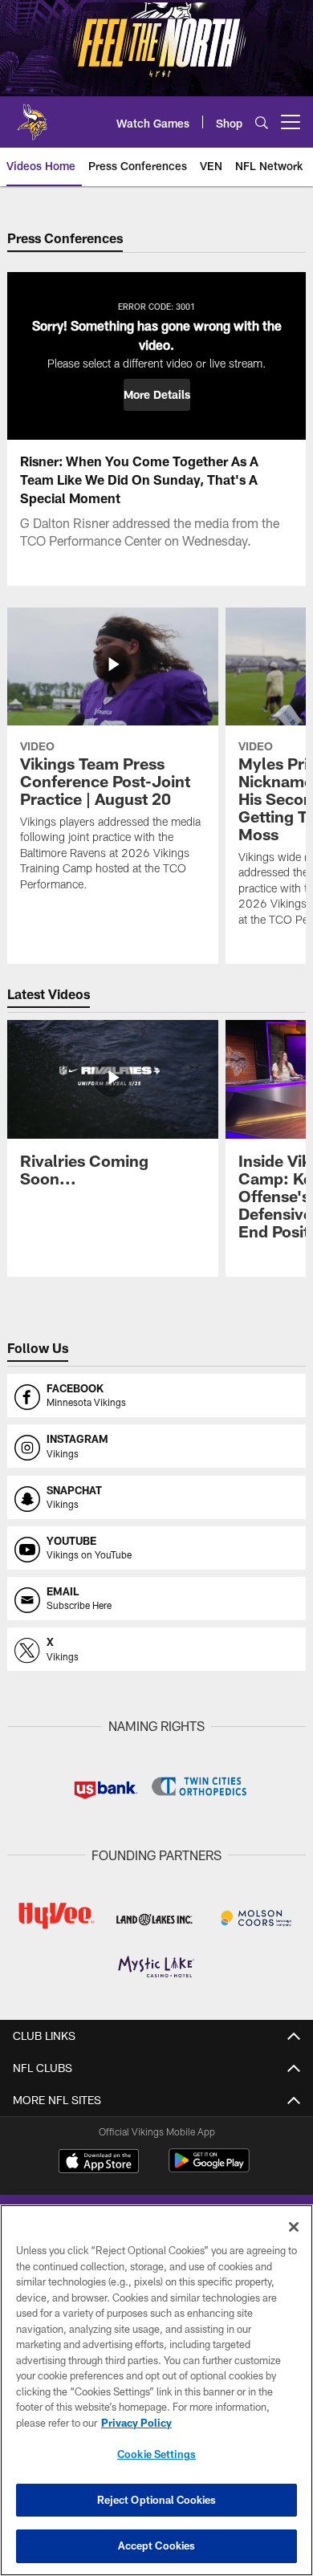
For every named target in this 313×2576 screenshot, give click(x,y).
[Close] (294, 2227)
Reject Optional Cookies (157, 2500)
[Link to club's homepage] (32, 116)
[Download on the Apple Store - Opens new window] (99, 2163)
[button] (157, 395)
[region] (156, 2390)
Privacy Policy (136, 2423)
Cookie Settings (156, 2454)
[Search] (262, 122)
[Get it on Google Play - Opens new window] (209, 2169)
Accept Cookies (157, 2546)
